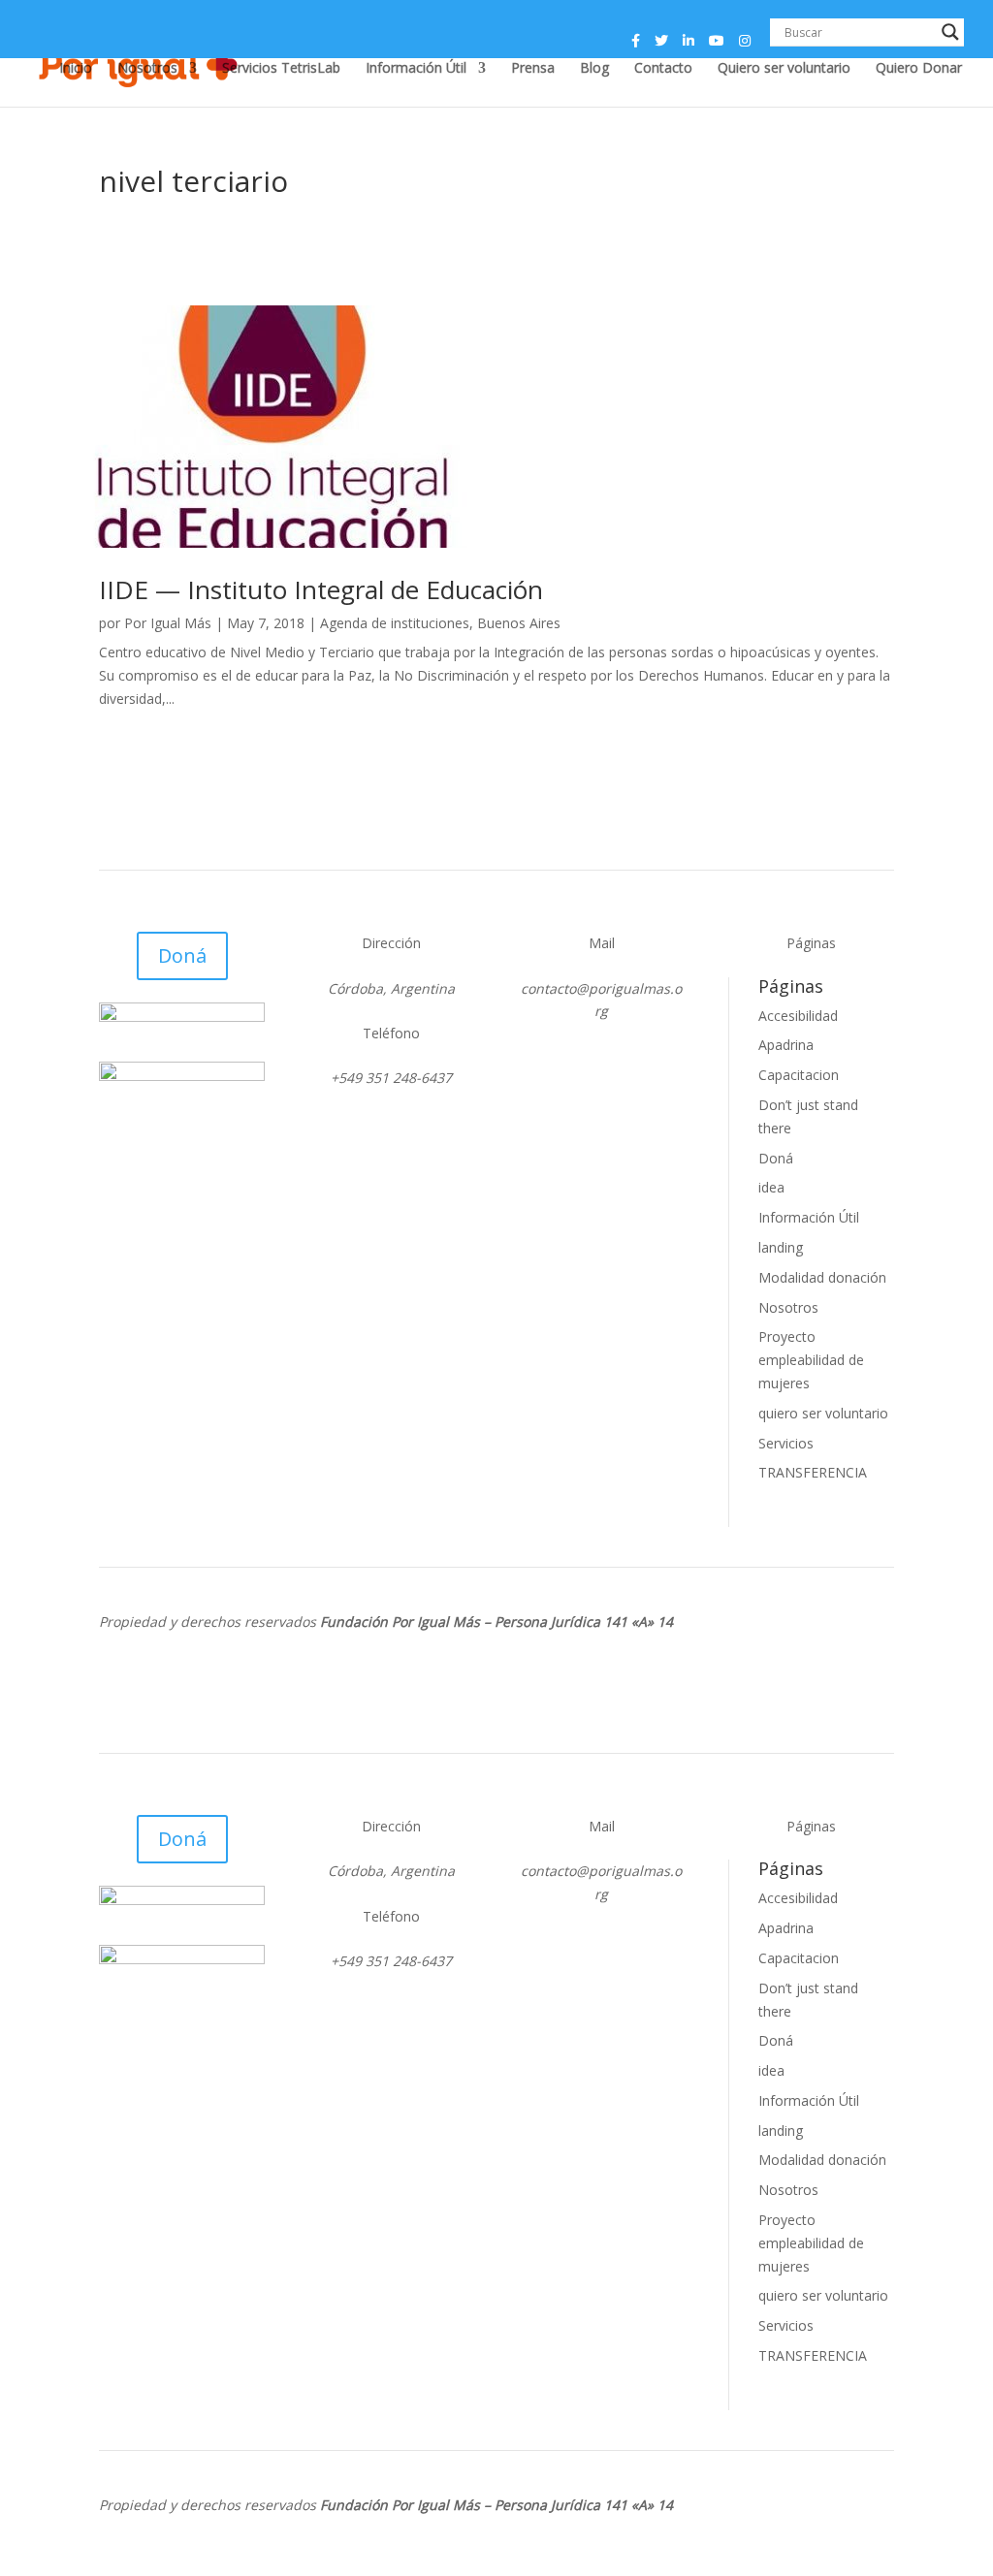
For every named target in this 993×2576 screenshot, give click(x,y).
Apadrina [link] (786, 1045)
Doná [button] (182, 955)
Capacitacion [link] (799, 1075)
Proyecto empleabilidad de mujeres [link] (811, 1360)
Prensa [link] (533, 69)
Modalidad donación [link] (822, 1277)
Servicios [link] (786, 1443)
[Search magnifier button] (950, 32)
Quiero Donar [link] (919, 69)
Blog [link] (594, 69)
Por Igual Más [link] (168, 623)
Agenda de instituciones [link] (395, 623)
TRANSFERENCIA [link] (813, 1472)
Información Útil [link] (416, 69)
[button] (636, 46)
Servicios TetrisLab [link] (281, 69)
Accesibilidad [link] (798, 1016)
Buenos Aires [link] (519, 623)
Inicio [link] (76, 69)
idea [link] (771, 1187)
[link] (496, 427)
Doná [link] (776, 1158)
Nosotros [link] (147, 69)
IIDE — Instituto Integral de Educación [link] (321, 589)
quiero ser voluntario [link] (823, 1413)
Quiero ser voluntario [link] (784, 69)
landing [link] (781, 1247)
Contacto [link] (663, 69)
